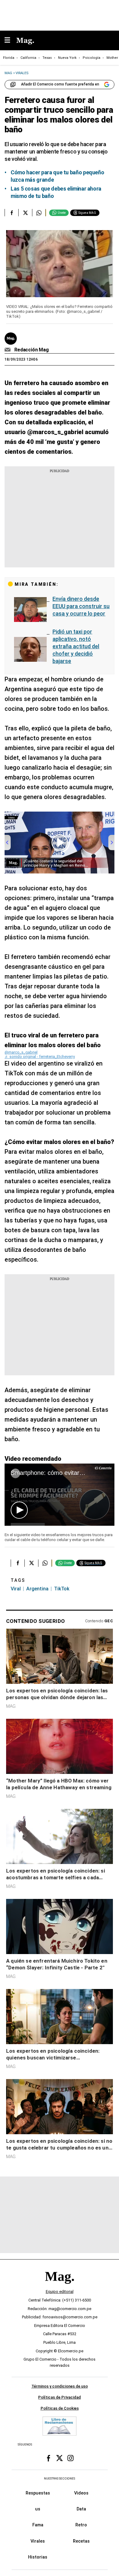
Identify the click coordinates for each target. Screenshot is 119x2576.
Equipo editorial (60, 2292)
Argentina (37, 1589)
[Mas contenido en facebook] (49, 2458)
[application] (60, 1495)
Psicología (92, 58)
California (28, 58)
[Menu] (10, 41)
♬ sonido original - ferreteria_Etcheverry (40, 1057)
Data (81, 2509)
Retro (81, 2525)
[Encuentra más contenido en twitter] (25, 213)
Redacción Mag (32, 350)
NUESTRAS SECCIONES (60, 2478)
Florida (9, 58)
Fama (38, 2525)
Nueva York (67, 58)
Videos (81, 2493)
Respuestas (38, 2493)
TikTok (62, 1589)
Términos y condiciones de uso (60, 2386)
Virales (38, 2541)
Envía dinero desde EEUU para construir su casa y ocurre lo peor (81, 606)
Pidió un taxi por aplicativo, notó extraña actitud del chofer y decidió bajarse (76, 646)
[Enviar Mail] (8, 350)
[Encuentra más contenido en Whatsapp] (39, 213)
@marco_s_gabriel (21, 1052)
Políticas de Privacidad (60, 2397)
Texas (47, 58)
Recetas (81, 2541)
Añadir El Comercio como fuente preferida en (60, 84)
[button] (19, 1510)
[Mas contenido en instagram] (70, 2458)
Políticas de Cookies (60, 2408)
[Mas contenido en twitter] (60, 2458)
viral (16, 1589)
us (38, 2509)
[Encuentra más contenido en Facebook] (11, 213)
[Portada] (60, 2287)
